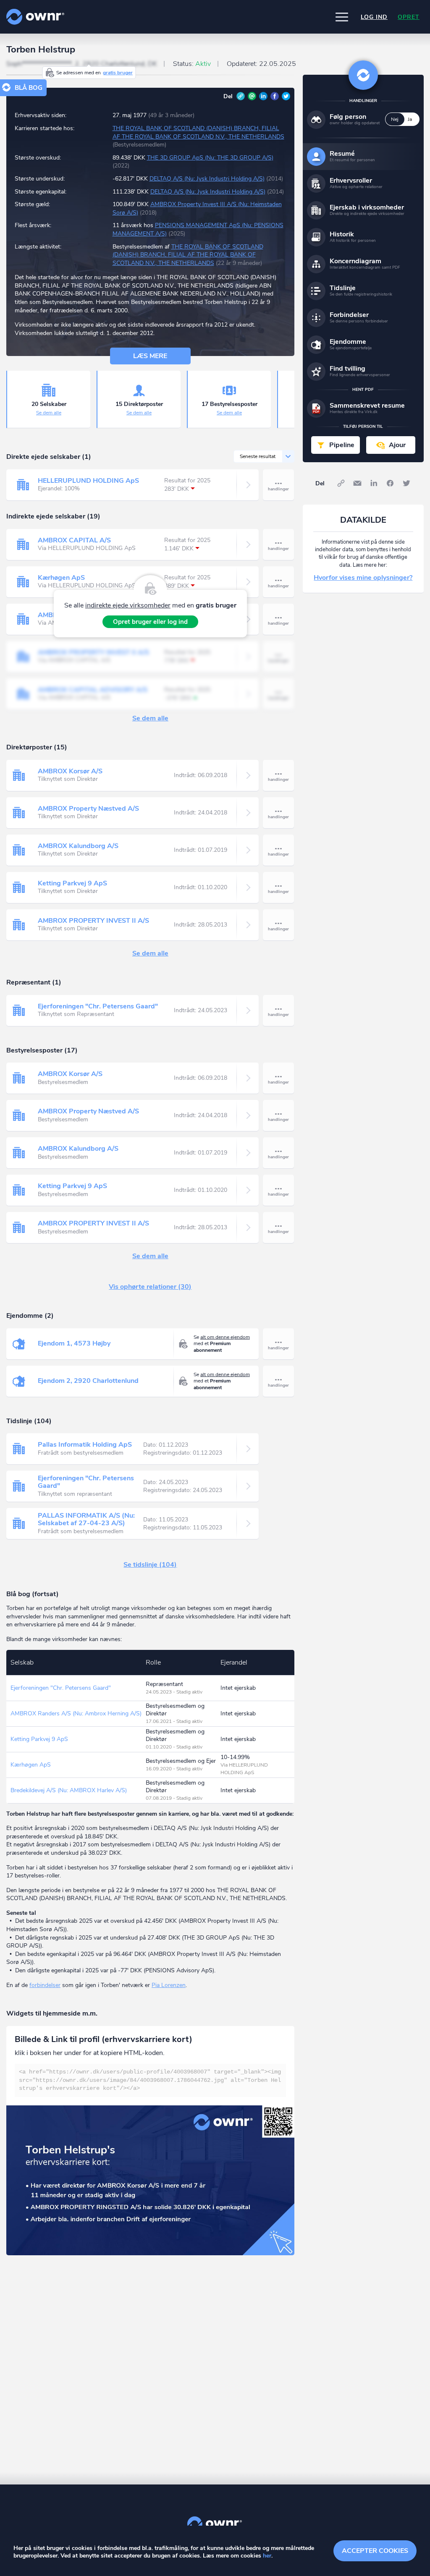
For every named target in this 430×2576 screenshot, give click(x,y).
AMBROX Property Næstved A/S (88, 809)
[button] (342, 17)
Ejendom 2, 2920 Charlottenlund (88, 1381)
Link (241, 96)
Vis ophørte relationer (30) (150, 1287)
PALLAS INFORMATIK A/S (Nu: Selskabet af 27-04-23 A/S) (86, 1519)
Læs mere (150, 356)
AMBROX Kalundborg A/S (78, 846)
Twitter (286, 96)
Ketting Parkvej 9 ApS (72, 883)
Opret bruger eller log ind (150, 622)
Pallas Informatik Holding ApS (85, 1445)
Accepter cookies (375, 2551)
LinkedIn (263, 96)
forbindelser (45, 1985)
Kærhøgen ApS (61, 578)
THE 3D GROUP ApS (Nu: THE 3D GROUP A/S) (210, 158)
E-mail (252, 96)
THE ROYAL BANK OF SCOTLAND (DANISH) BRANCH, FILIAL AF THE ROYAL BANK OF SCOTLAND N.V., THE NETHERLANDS (198, 132)
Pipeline (342, 445)
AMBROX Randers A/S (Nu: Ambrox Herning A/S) (76, 1713)
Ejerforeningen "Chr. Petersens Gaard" (98, 1006)
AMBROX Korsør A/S (70, 771)
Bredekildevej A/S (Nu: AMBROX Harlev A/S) (69, 1790)
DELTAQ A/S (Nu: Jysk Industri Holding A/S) (207, 179)
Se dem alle (49, 413)
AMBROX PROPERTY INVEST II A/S (93, 921)
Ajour (397, 445)
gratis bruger (118, 73)
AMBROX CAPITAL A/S (74, 540)
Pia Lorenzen (169, 1985)
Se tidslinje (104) (150, 1565)
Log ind (374, 17)
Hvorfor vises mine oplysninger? (363, 578)
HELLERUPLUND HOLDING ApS (88, 481)
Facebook (275, 96)
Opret (409, 17)
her (267, 2556)
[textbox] (150, 2080)
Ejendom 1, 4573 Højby (74, 1343)
